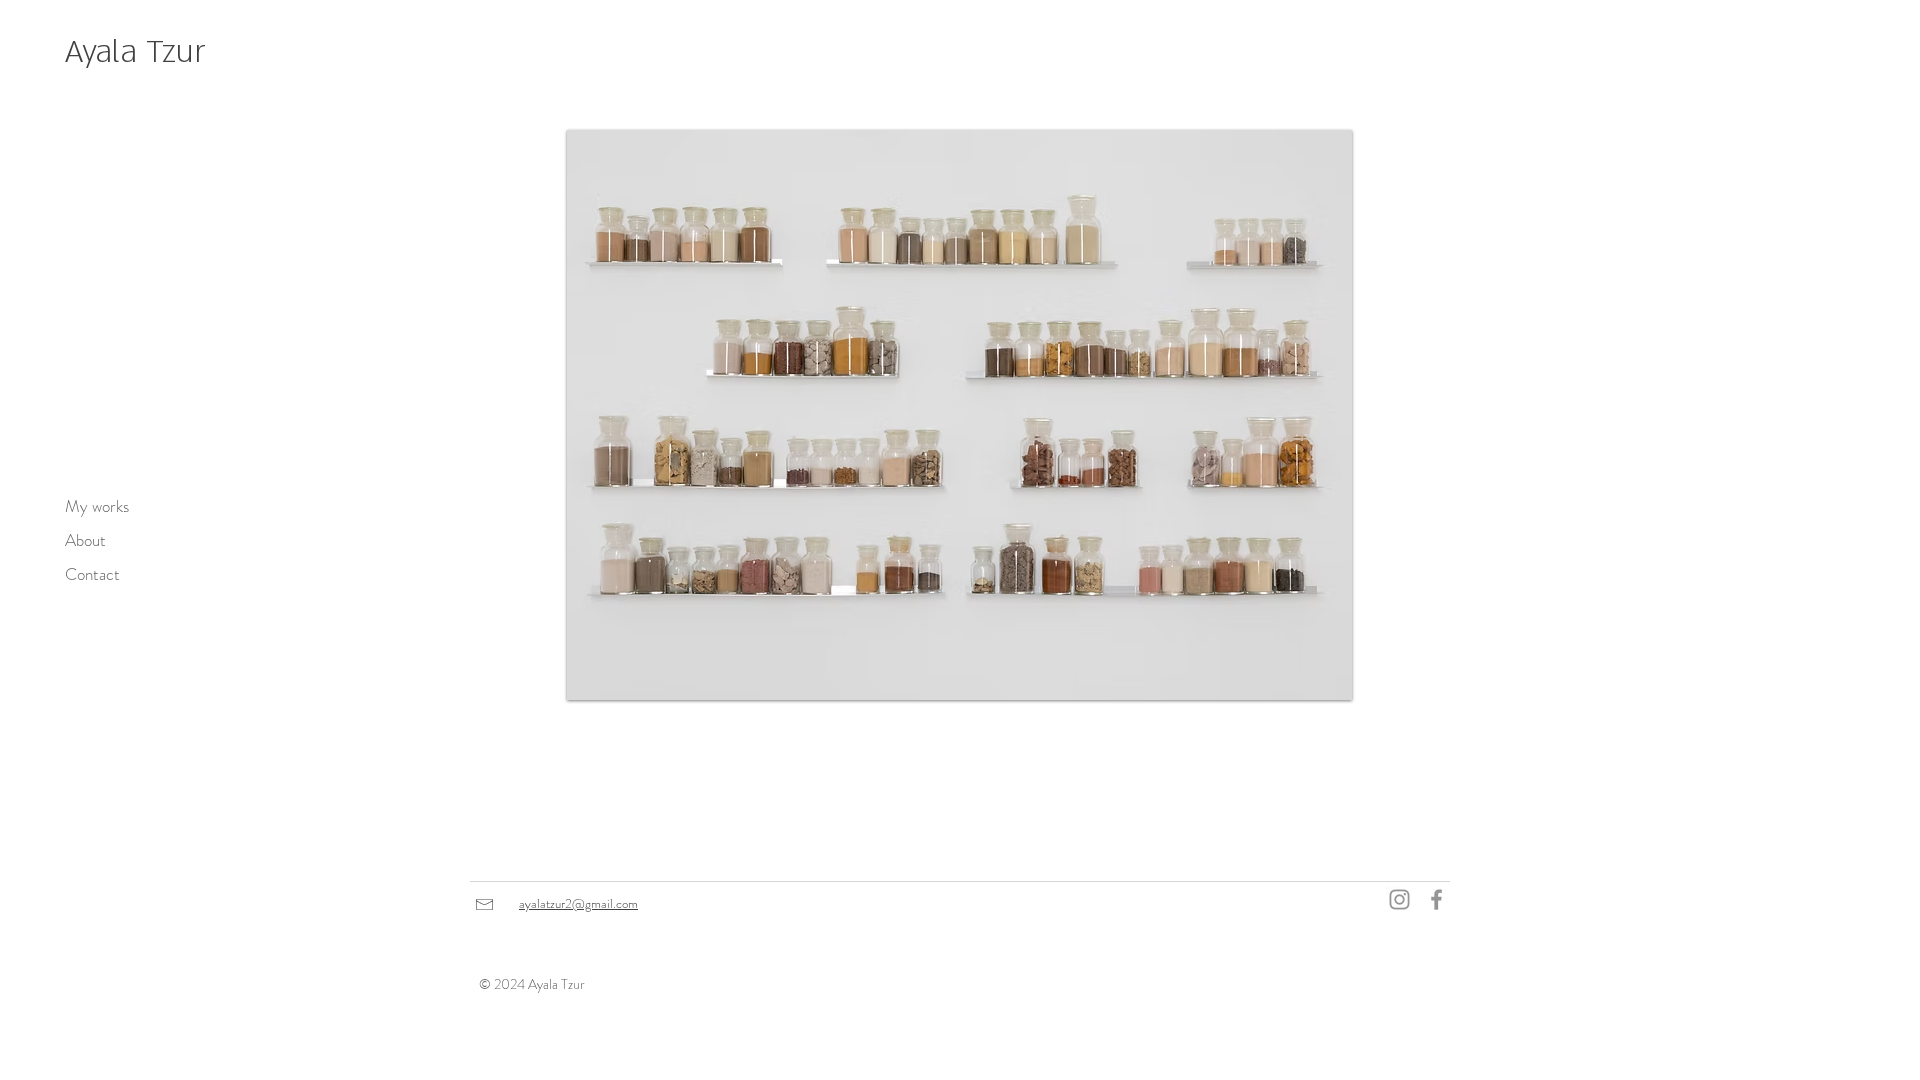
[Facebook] (1436, 899)
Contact (92, 574)
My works (97, 506)
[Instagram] (1399, 899)
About (85, 540)
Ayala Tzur (135, 52)
